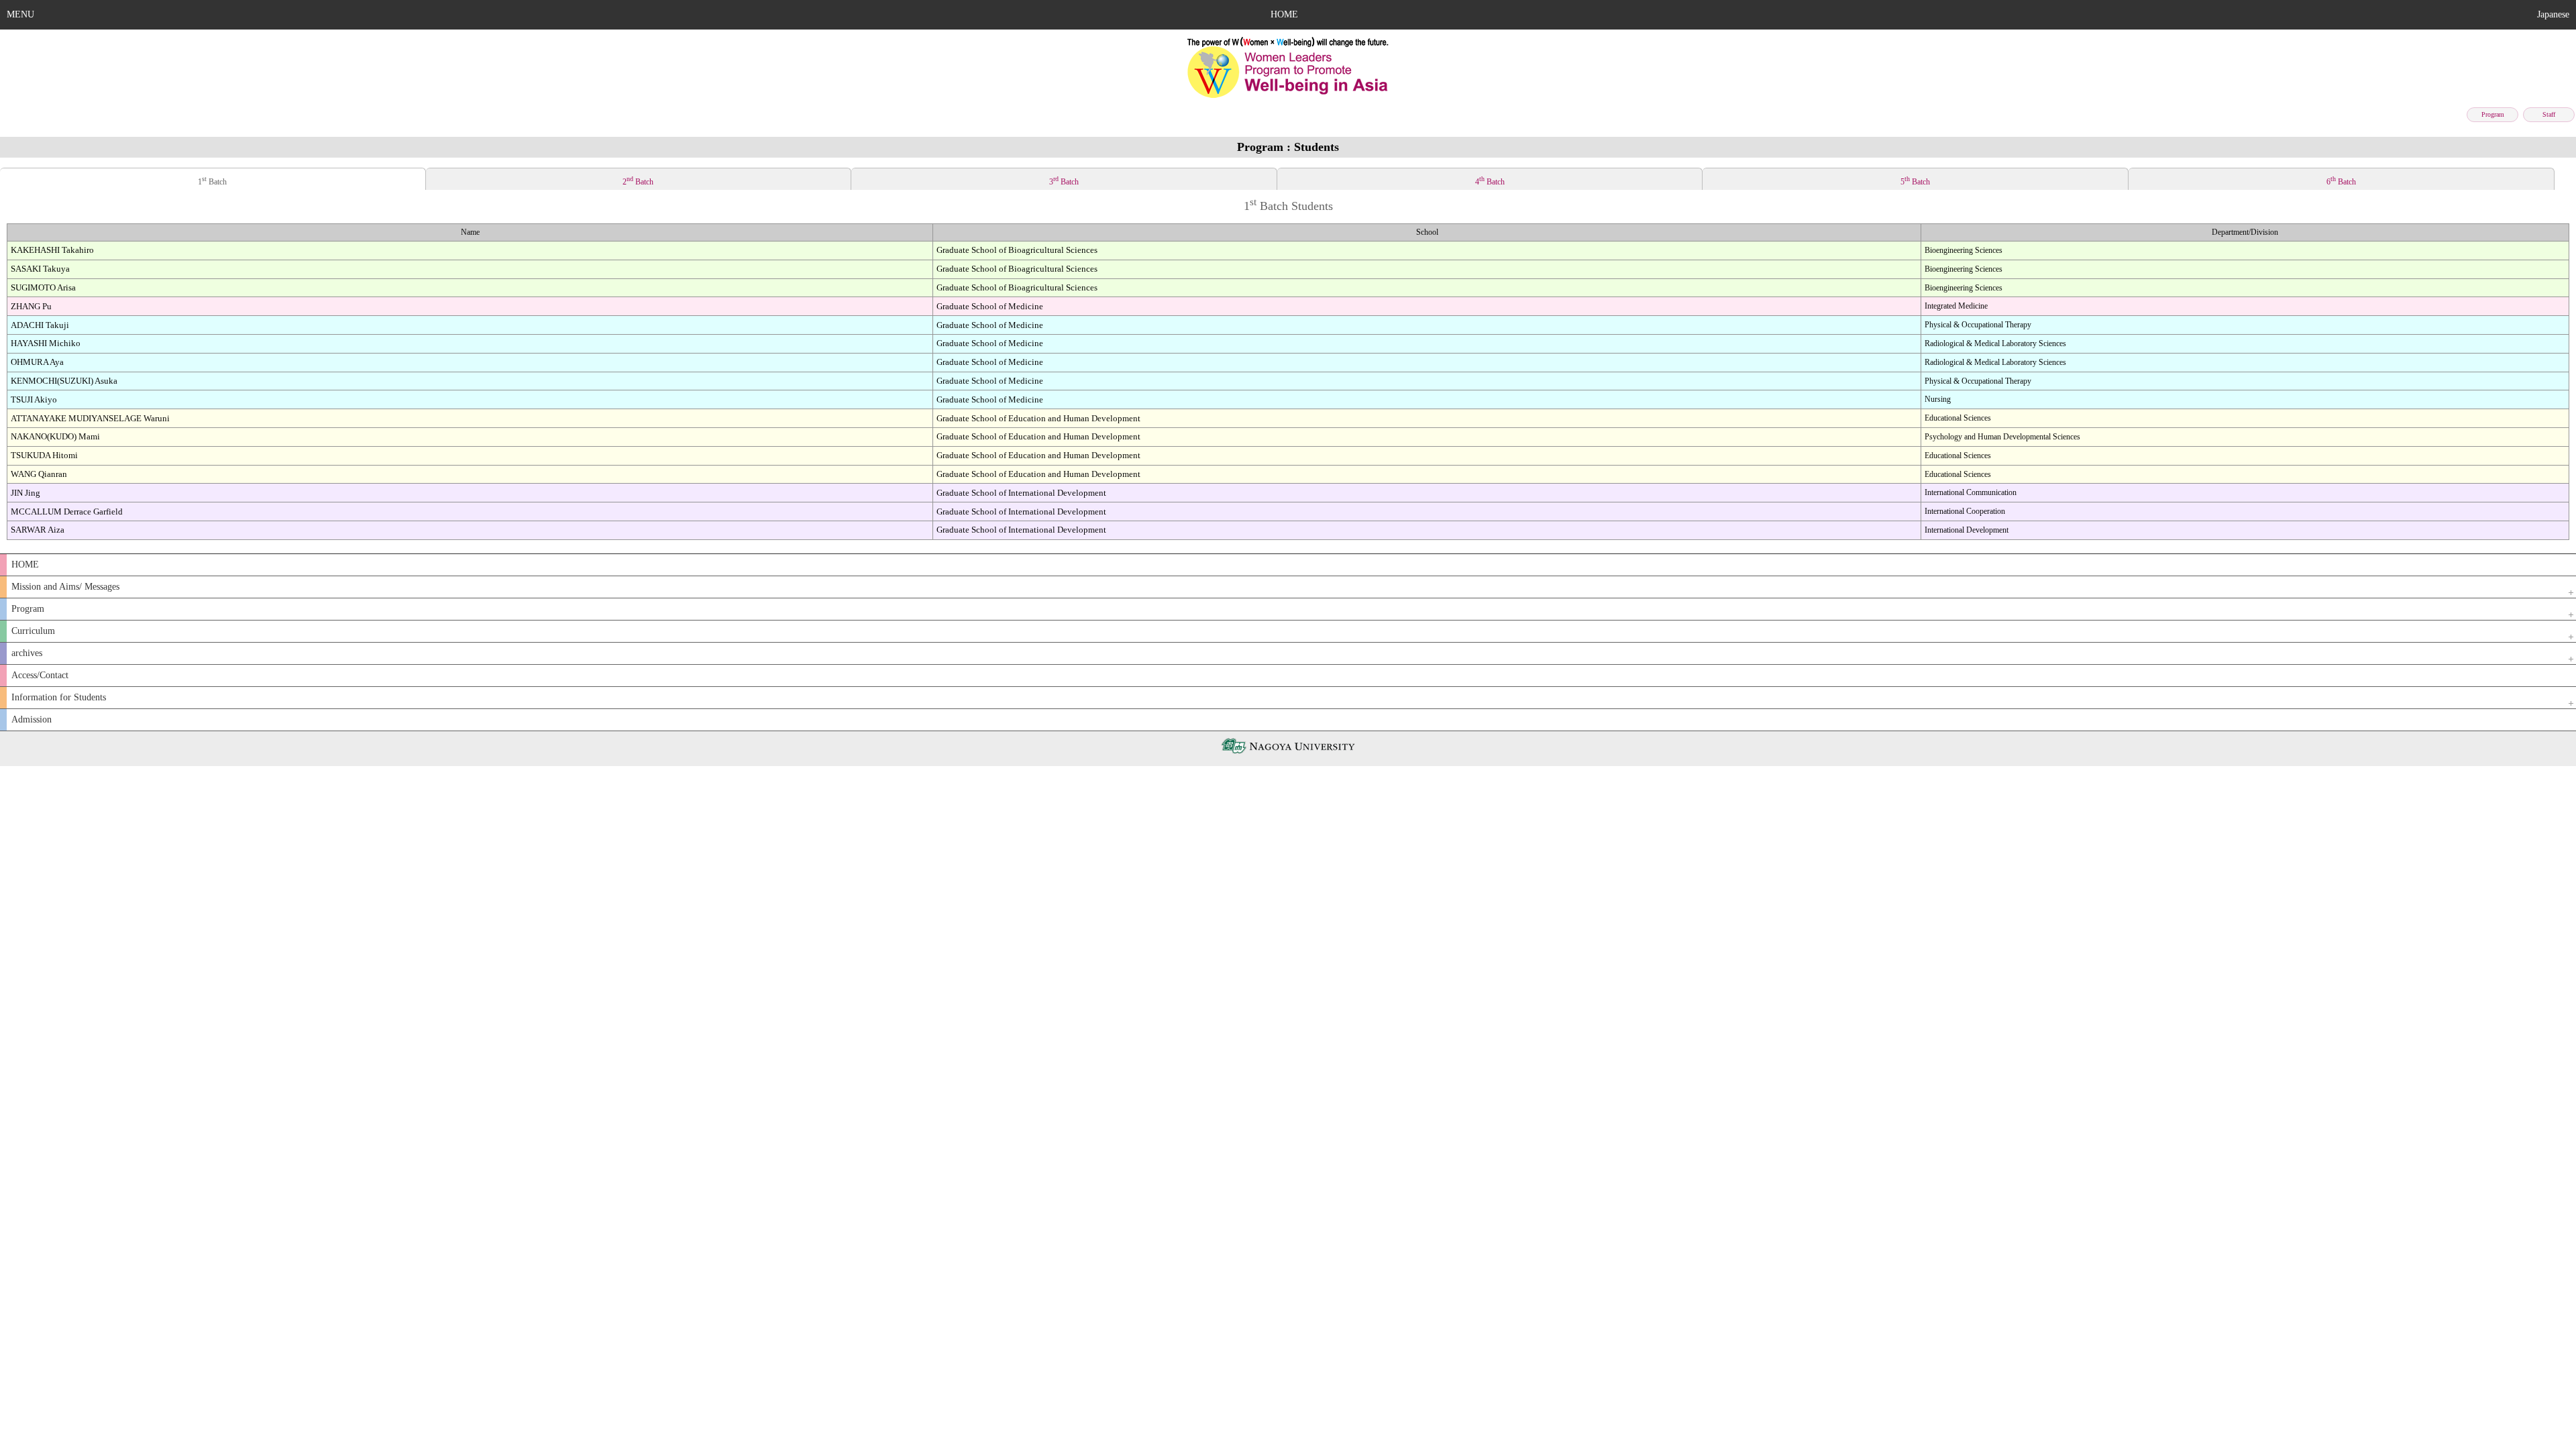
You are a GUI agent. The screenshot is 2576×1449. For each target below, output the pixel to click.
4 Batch (1490, 181)
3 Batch (1064, 181)
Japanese (2553, 14)
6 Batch (2341, 181)
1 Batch (212, 181)
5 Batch (1915, 181)
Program (2493, 114)
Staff (2549, 114)
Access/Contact (40, 675)
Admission (32, 719)
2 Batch (638, 181)
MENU (20, 14)
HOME (1284, 14)
